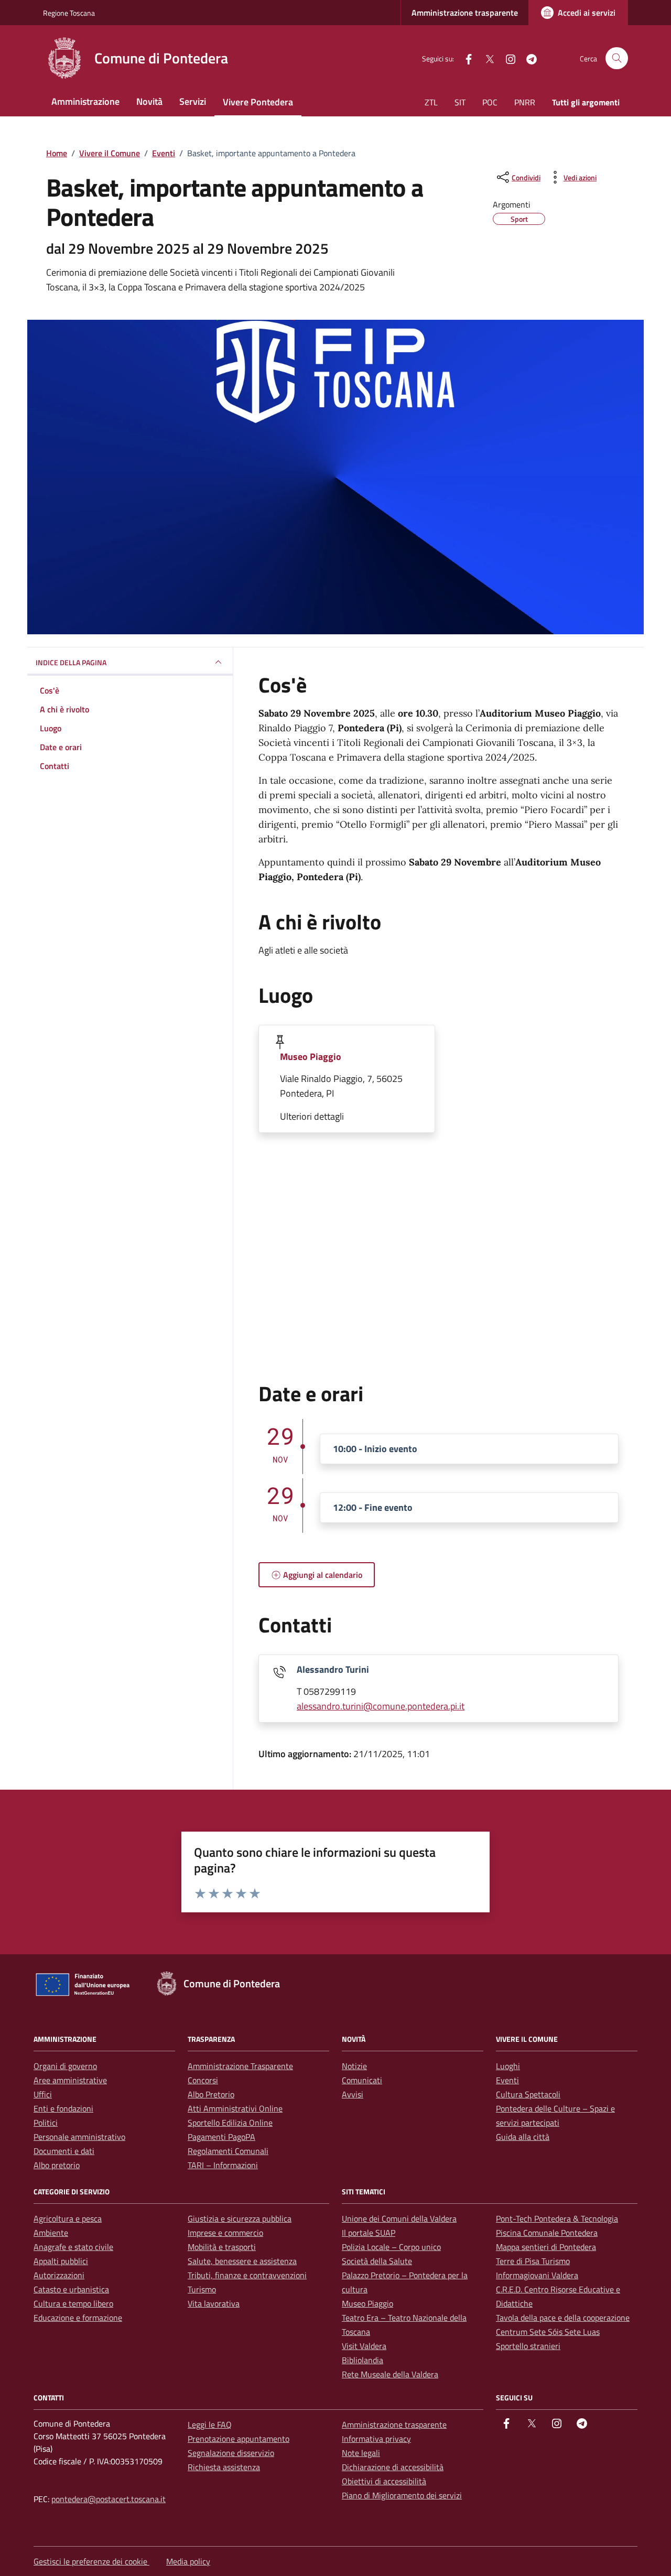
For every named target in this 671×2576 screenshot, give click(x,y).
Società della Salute (377, 2261)
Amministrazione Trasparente (240, 2066)
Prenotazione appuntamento (239, 2439)
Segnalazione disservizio (231, 2453)
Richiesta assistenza (224, 2467)
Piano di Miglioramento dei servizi (402, 2495)
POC (490, 102)
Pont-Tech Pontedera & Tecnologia (557, 2218)
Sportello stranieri (528, 2346)
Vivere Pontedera (258, 102)
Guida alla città (523, 2137)
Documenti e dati (64, 2151)
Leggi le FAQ (210, 2425)
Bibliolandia (362, 2360)
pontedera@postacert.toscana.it (109, 2499)
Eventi (507, 2080)
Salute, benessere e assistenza (242, 2261)
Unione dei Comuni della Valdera (399, 2218)
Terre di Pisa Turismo (533, 2261)
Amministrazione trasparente (465, 13)
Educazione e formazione (78, 2318)
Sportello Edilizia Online (230, 2123)
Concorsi (203, 2080)
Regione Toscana (69, 13)
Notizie (354, 2066)
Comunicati (362, 2080)
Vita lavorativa (214, 2303)
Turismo (202, 2289)
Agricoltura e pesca (68, 2218)
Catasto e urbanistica (71, 2289)
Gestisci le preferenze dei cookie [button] (91, 2561)
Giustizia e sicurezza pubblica (240, 2218)
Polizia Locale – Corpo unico (391, 2247)
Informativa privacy (376, 2439)
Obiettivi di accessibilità (384, 2481)
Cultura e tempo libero (73, 2303)
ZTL (431, 102)
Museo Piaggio (311, 1057)
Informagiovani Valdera (537, 2275)
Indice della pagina (71, 662)
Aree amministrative (70, 2080)
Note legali (361, 2453)
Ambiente (51, 2233)
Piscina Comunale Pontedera (547, 2233)
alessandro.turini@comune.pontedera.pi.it (381, 1706)
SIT (460, 102)
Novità (149, 101)
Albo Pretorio (211, 2094)
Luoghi (508, 2066)
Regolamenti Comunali (228, 2151)
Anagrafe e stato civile (73, 2247)
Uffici (43, 2094)
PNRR (525, 102)
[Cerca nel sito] (617, 58)
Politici (46, 2123)
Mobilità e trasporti (222, 2247)
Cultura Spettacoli (528, 2094)
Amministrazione (85, 101)
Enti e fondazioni (63, 2108)
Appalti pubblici (61, 2261)
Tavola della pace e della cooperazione (563, 2318)
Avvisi (353, 2094)
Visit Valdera (364, 2346)
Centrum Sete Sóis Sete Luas (548, 2332)
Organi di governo (65, 2066)
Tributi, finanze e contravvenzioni (247, 2275)
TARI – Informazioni (223, 2165)
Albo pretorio (57, 2165)
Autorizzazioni (59, 2275)
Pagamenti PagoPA (221, 2137)
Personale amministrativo (79, 2137)
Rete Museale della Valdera (390, 2374)
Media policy (188, 2561)
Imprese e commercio (225, 2233)
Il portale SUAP (369, 2233)
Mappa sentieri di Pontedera (546, 2247)
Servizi (193, 101)
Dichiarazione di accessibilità (393, 2467)
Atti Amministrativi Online (235, 2108)
